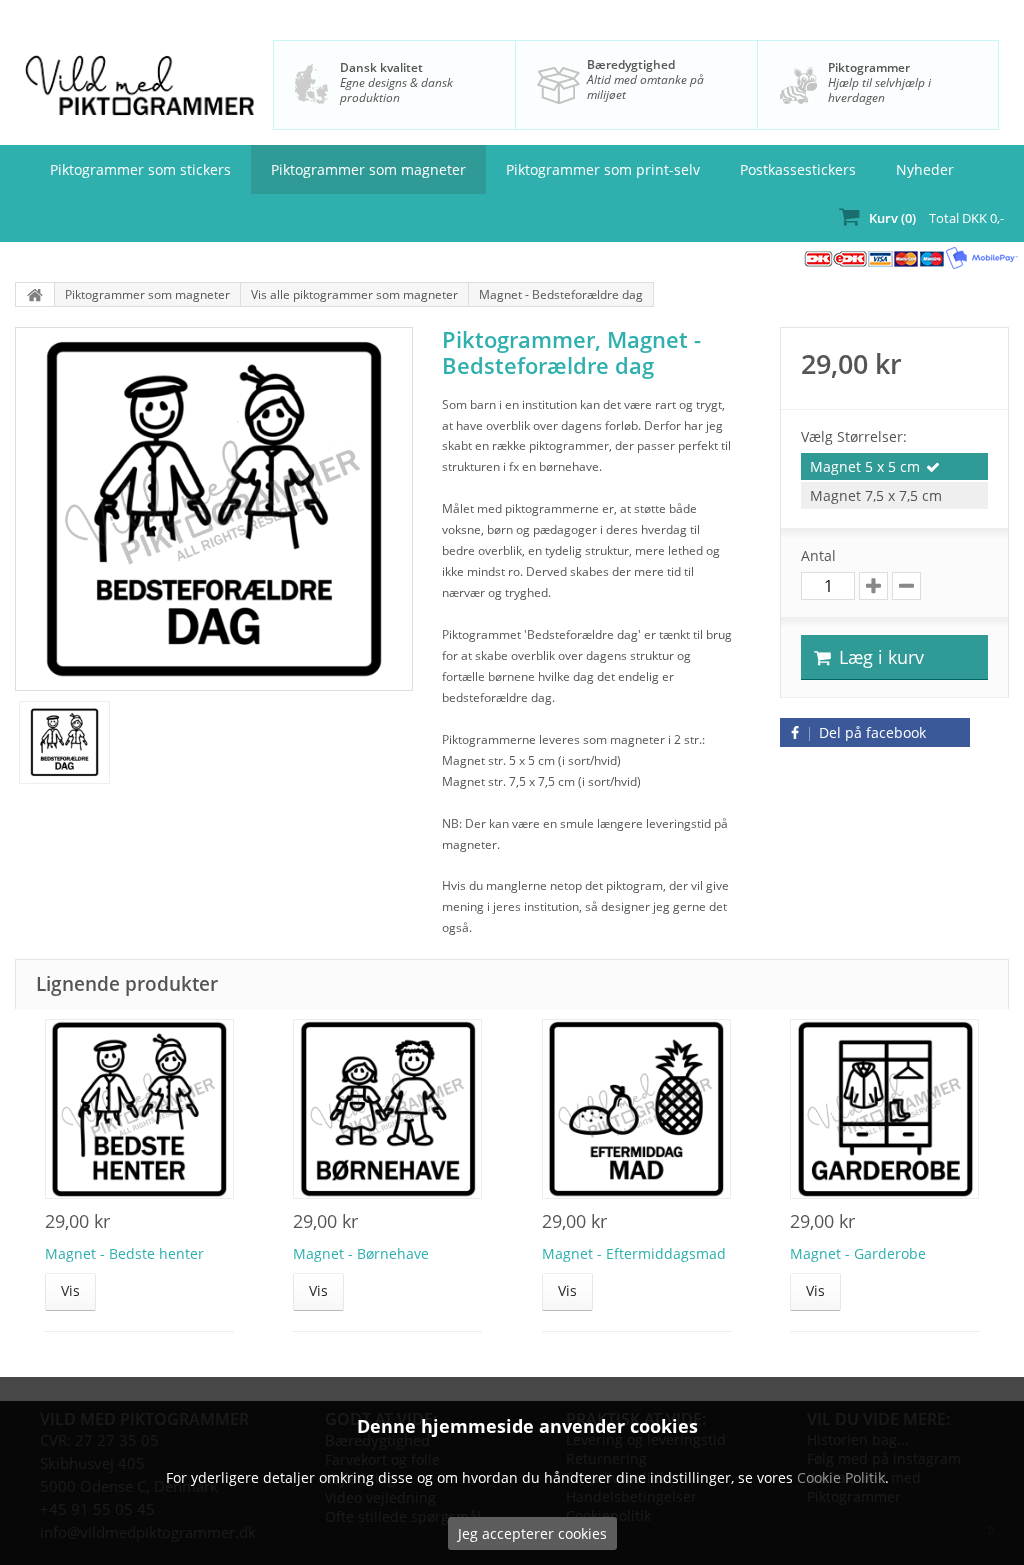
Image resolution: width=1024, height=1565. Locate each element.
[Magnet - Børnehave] (387, 1109)
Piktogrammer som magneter (368, 169)
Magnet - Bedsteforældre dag (561, 294)
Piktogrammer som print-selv (603, 169)
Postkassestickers (798, 169)
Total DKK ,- (936, 218)
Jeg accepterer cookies (532, 1533)
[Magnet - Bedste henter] (139, 1109)
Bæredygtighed (631, 64)
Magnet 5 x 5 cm (865, 466)
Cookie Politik (841, 1477)
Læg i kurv (879, 657)
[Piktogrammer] (139, 92)
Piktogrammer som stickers (140, 169)
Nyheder (925, 169)
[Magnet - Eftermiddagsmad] (636, 1109)
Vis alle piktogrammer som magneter (354, 294)
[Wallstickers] (35, 294)
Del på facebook (870, 732)
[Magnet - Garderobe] (884, 1109)
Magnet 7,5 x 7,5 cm (876, 495)
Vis (70, 1290)
